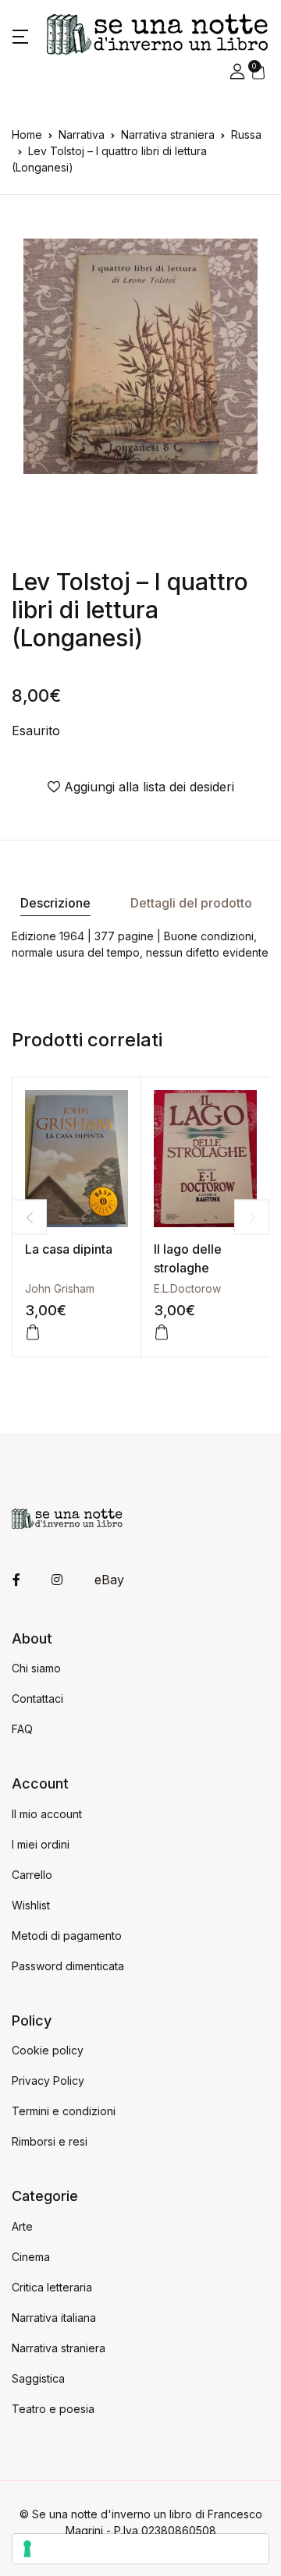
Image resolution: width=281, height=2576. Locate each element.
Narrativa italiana (54, 2318)
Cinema (31, 2257)
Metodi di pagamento (67, 1936)
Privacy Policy (48, 2081)
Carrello (32, 1875)
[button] (20, 35)
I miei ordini (41, 1844)
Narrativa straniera (168, 134)
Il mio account (47, 1814)
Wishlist (31, 1905)
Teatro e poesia (53, 2409)
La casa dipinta (69, 1249)
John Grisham (60, 1288)
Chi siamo (36, 1668)
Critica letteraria (52, 2287)
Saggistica (38, 2378)
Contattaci (37, 1698)
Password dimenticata (68, 1966)
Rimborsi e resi (50, 2141)
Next (252, 1217)
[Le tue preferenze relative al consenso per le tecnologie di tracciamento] (140, 2549)
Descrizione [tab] (55, 903)
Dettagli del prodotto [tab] (191, 903)
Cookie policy (48, 2050)
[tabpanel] (140, 356)
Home (27, 134)
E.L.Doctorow (187, 1288)
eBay (109, 1580)
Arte (22, 2226)
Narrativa (82, 134)
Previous (29, 1217)
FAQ (22, 1729)
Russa (246, 134)
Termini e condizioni (64, 2111)
